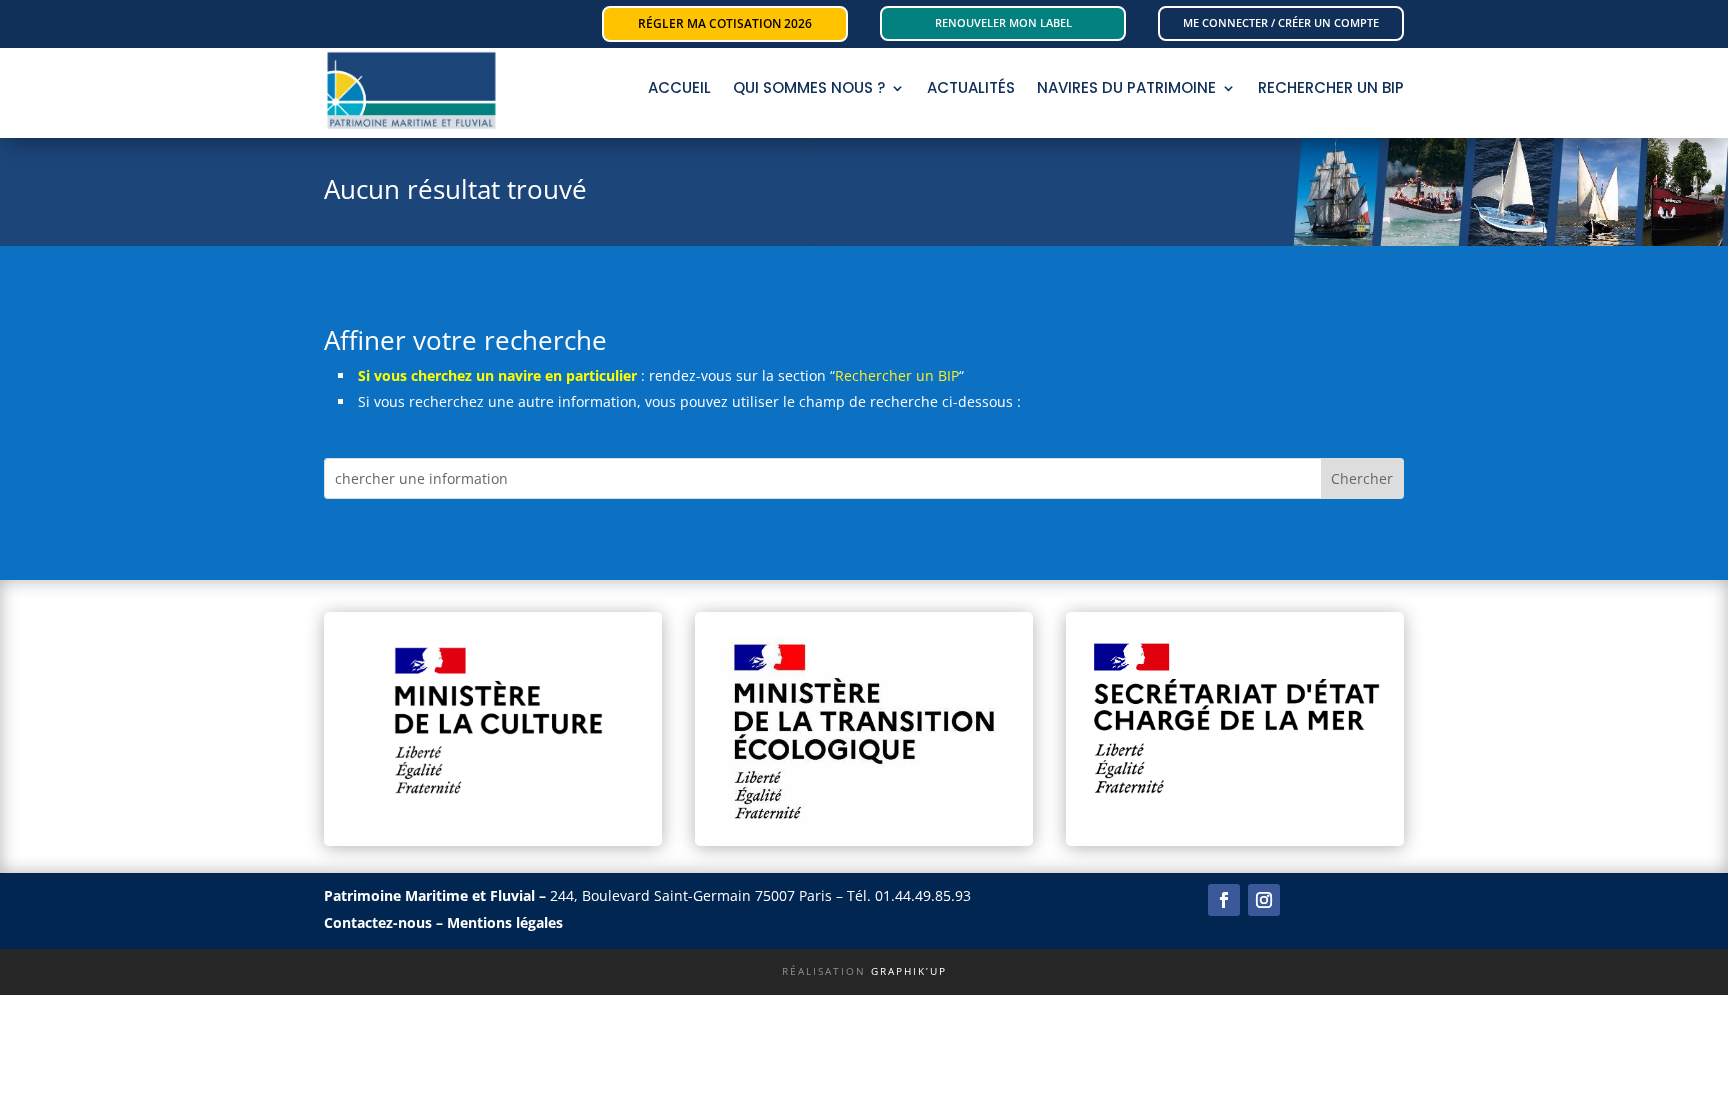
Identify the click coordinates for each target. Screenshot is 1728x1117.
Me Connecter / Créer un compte (1281, 22)
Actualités (971, 89)
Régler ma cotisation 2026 (725, 23)
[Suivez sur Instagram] (1264, 900)
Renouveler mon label (1003, 22)
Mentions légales (505, 922)
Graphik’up (909, 971)
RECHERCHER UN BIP (1331, 89)
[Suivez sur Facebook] (1224, 900)
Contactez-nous (378, 922)
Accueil (679, 89)
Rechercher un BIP (897, 375)
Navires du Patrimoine (1126, 89)
